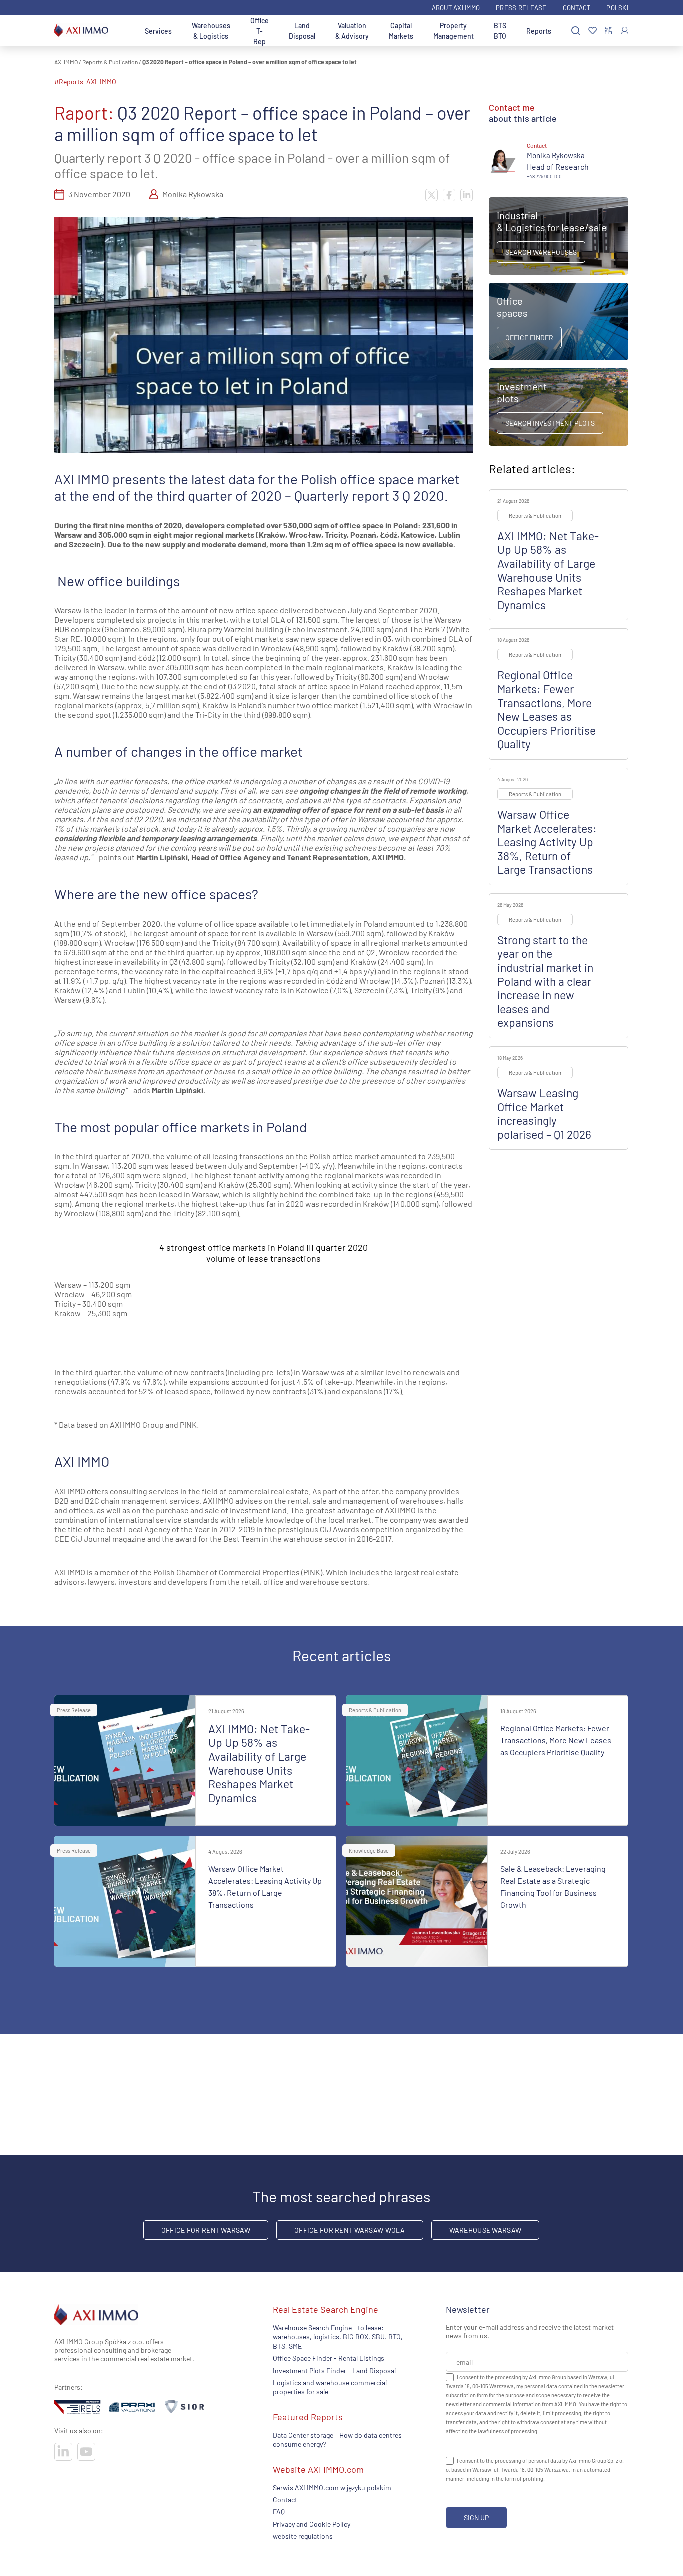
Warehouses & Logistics (211, 31)
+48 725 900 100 (544, 176)
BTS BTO (500, 31)
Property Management (454, 31)
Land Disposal (302, 31)
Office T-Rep (260, 31)
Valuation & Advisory (352, 31)
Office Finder (529, 337)
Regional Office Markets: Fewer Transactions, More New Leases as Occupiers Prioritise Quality (547, 709)
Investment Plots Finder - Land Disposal (334, 2371)
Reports (539, 31)
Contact (577, 8)
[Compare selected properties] (609, 31)
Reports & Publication (110, 62)
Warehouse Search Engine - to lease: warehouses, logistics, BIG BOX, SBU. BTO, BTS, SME (338, 2337)
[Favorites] (593, 31)
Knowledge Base (369, 1851)
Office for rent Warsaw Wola (350, 2230)
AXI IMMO (66, 62)
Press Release (521, 8)
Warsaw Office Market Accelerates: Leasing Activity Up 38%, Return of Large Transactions (547, 842)
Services (158, 31)
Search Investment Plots (550, 423)
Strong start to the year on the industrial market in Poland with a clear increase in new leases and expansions (545, 981)
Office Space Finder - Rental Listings (329, 2359)
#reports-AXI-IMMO (85, 81)
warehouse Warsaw (485, 2230)
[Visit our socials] (63, 2452)
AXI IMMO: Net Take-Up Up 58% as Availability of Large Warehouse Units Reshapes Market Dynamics (548, 570)
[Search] (576, 31)
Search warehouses (541, 252)
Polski (617, 8)
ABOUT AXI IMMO (456, 8)
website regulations (303, 2537)
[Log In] (625, 30)
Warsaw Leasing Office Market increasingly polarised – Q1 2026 (544, 1113)
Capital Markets (401, 31)
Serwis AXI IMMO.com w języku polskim (332, 2488)
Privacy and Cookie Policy (312, 2524)
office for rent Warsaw (206, 2230)
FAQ (279, 2512)
